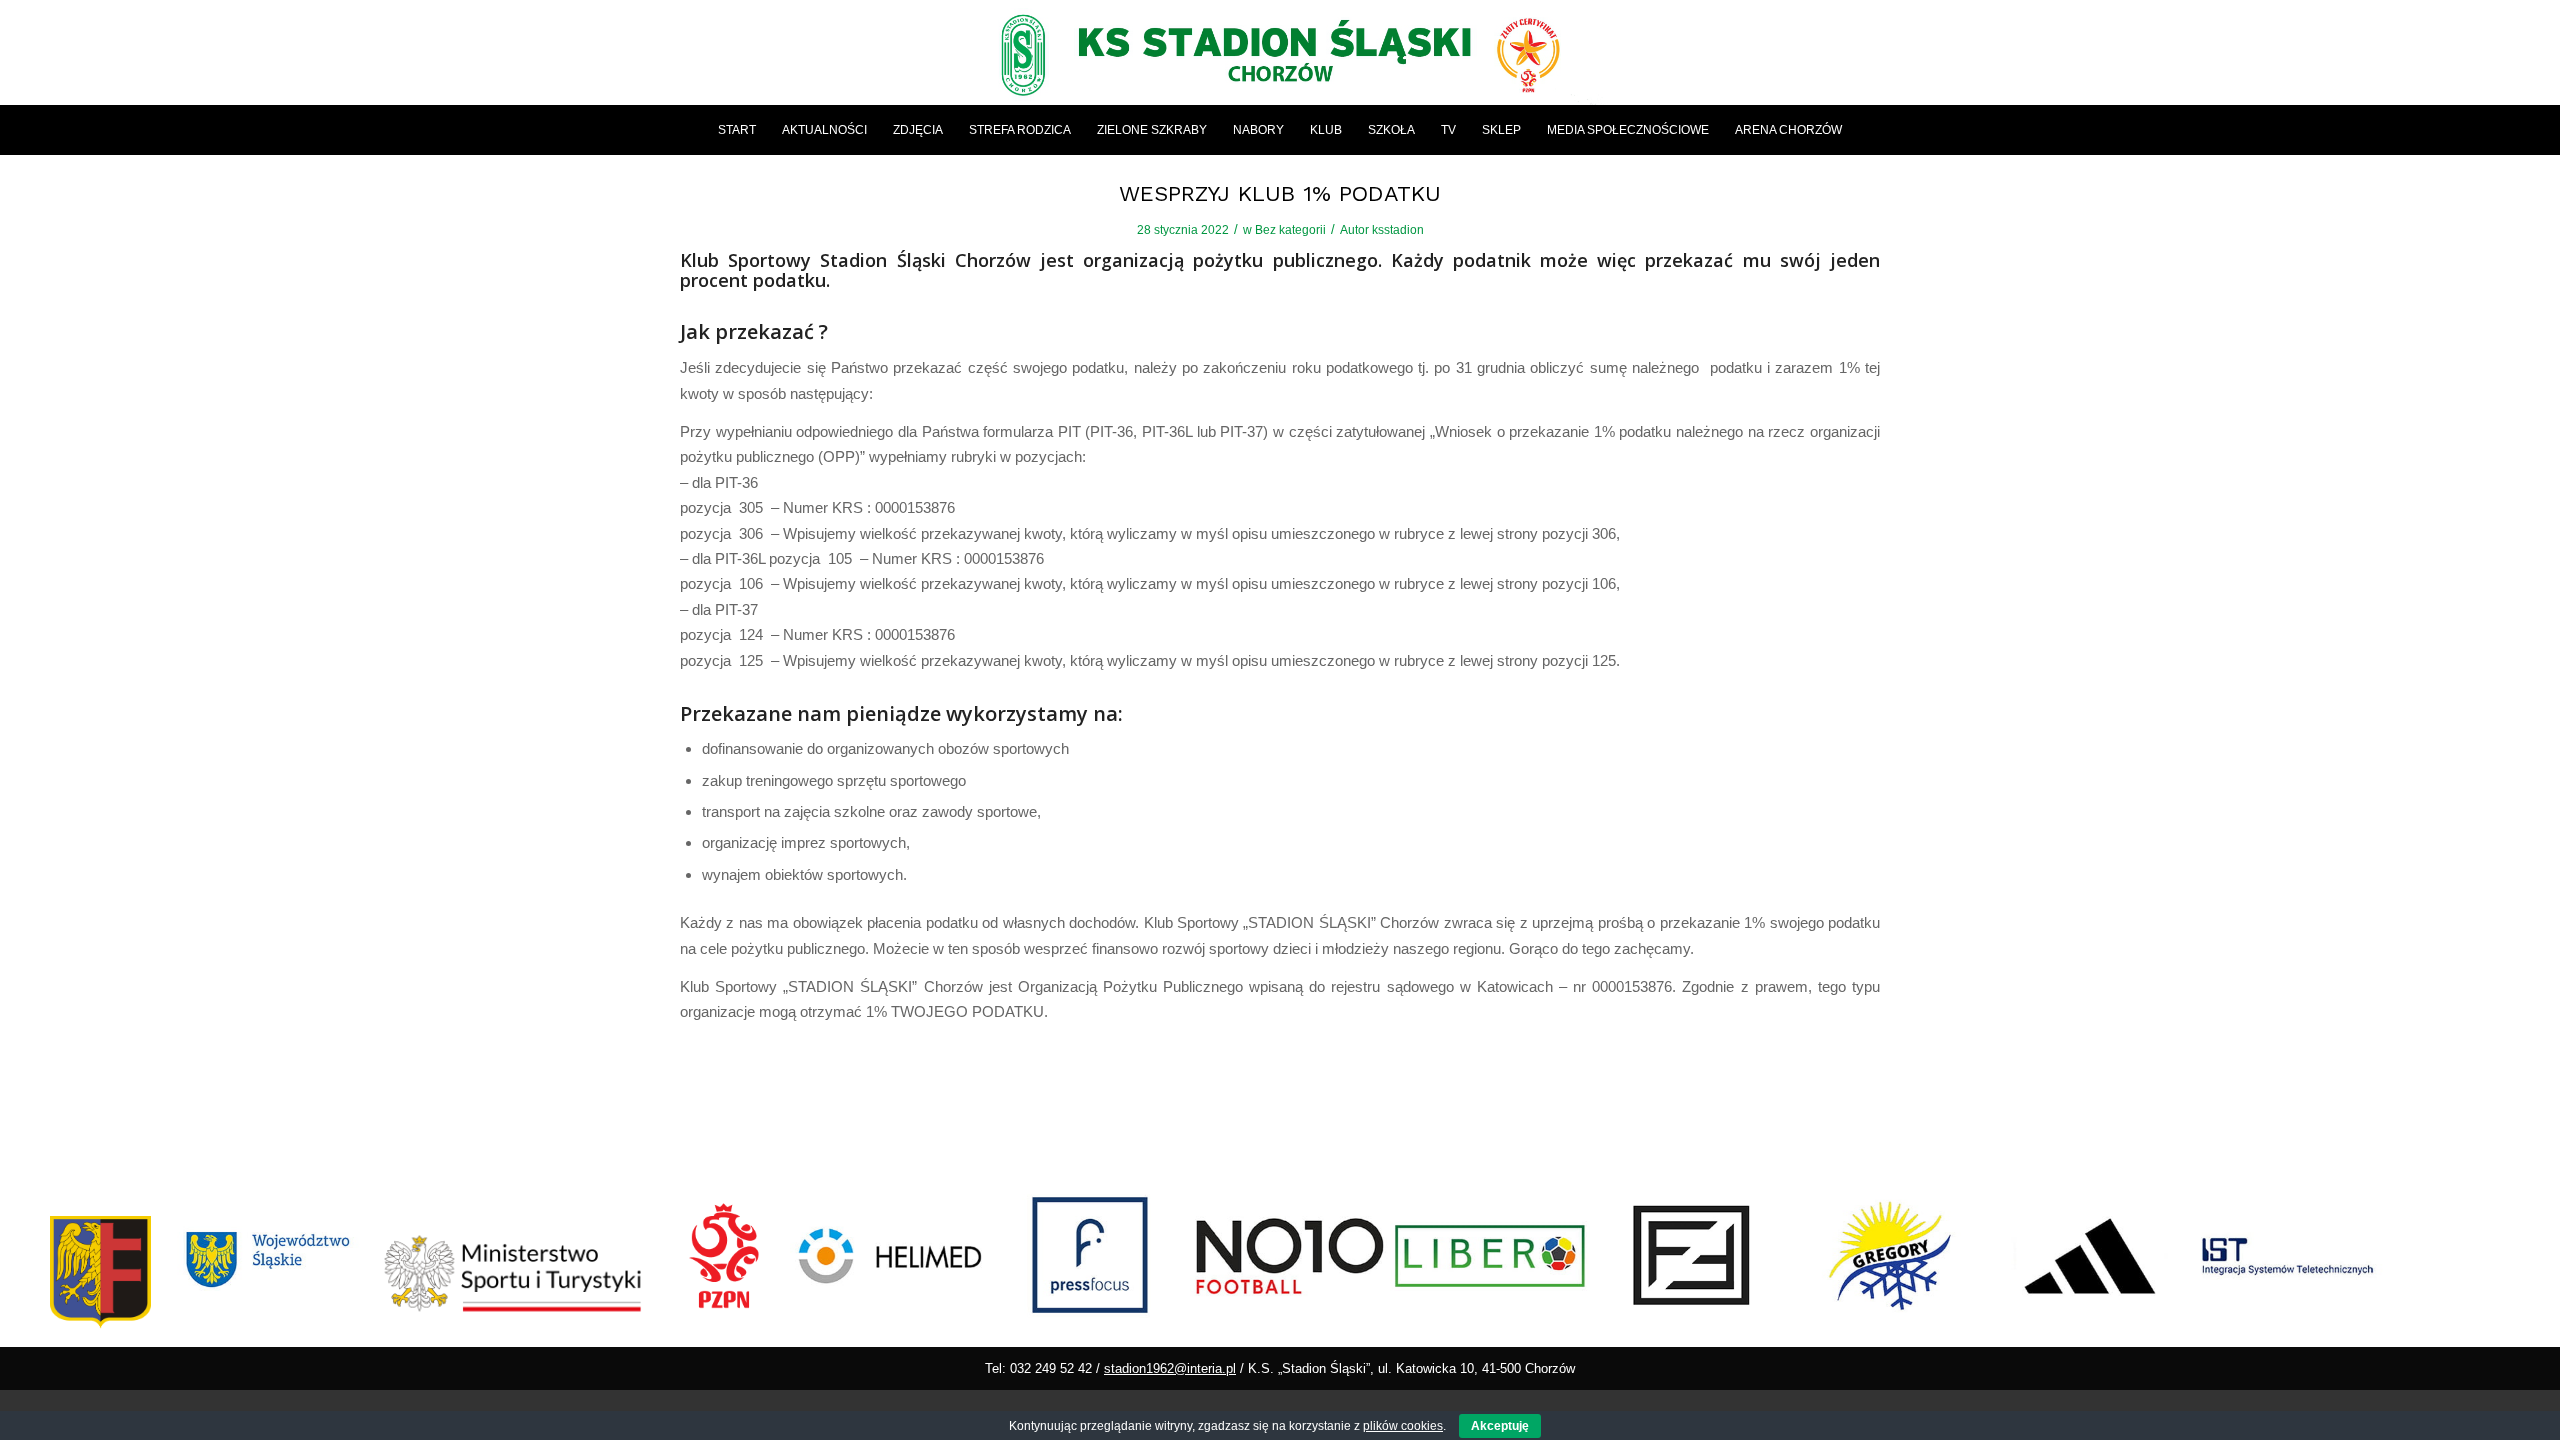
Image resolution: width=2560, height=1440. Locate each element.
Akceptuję (1500, 1426)
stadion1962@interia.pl (1170, 1368)
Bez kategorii (1290, 230)
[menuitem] (737, 130)
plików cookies (1403, 1426)
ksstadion (1398, 230)
